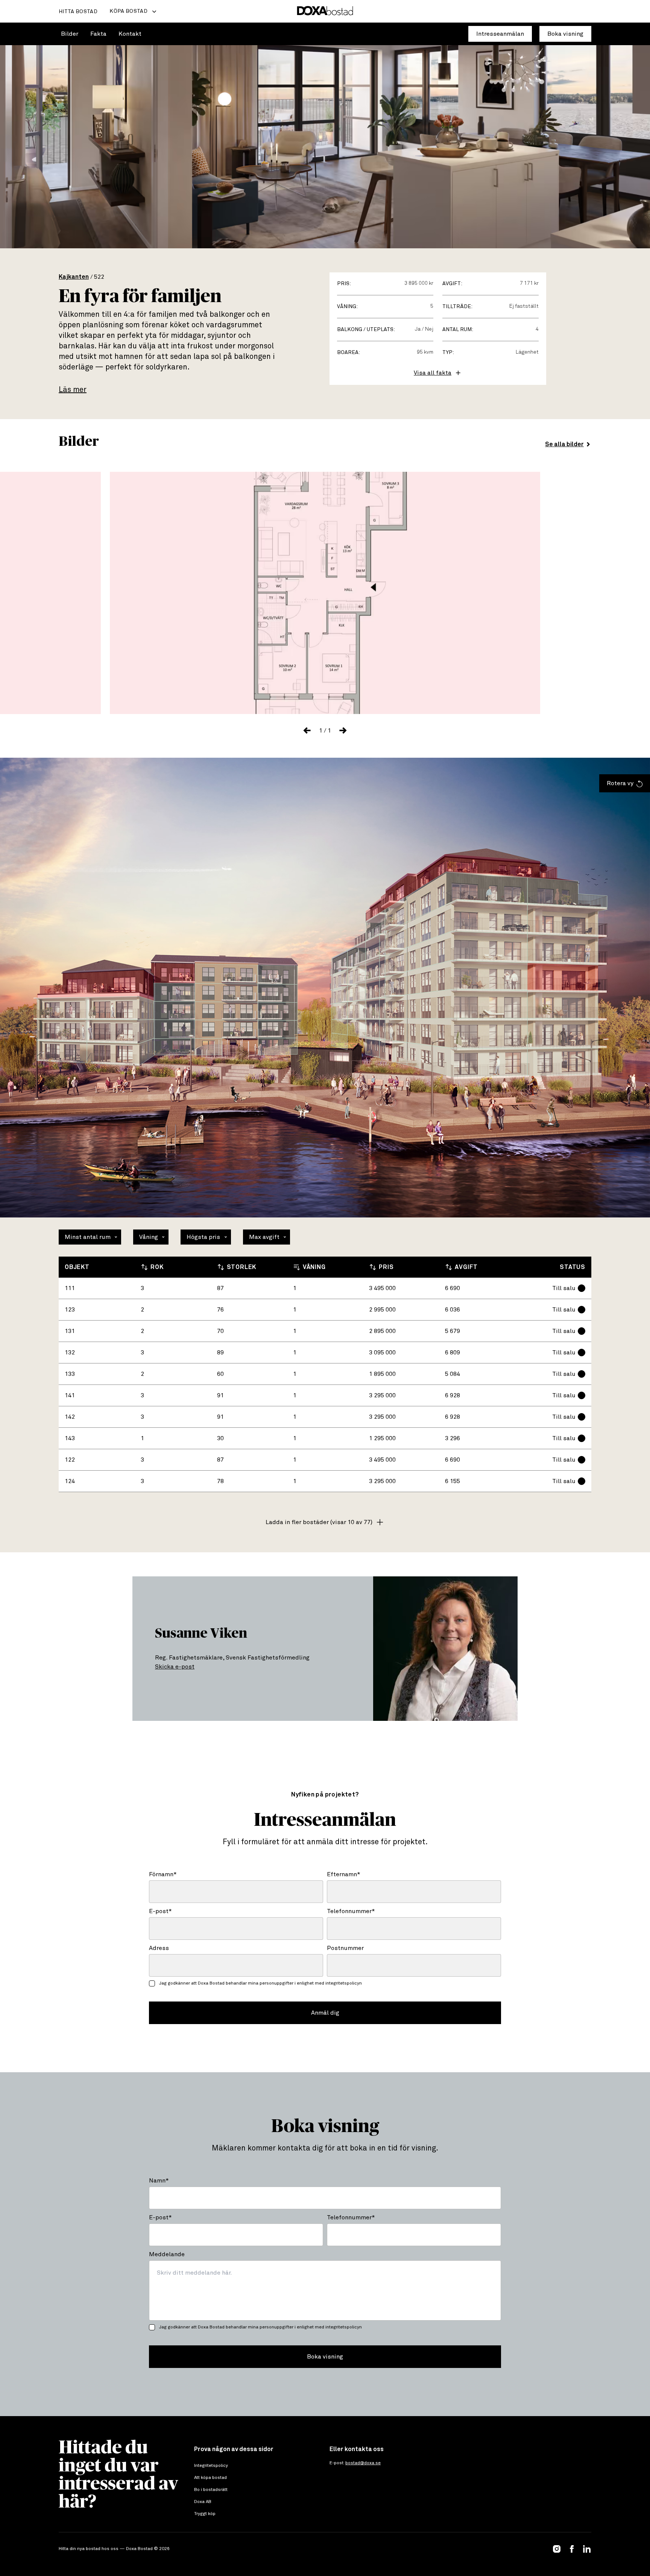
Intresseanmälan (500, 34)
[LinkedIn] (587, 2549)
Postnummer (345, 1948)
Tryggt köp (205, 2514)
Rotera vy (620, 783)
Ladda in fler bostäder (319, 1522)
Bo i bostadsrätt (211, 2490)
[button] (307, 731)
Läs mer (73, 390)
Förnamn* (163, 1874)
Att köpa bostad (210, 2478)
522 (99, 277)
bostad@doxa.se (363, 2463)
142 (70, 1417)
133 (70, 1374)
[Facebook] (572, 2549)
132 (70, 1353)
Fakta (98, 34)
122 (70, 1460)
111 (70, 1288)
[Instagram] (557, 2549)
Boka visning (565, 34)
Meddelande (167, 2254)
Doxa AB (203, 2502)
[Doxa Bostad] (325, 11)
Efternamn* (344, 1874)
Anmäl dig (325, 2013)
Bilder (70, 34)
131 (70, 1331)
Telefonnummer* (351, 1911)
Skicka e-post (175, 1667)
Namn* (159, 2181)
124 (70, 1481)
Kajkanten (74, 277)
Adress (159, 1948)
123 (70, 1310)
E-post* (160, 1911)
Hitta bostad (78, 12)
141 (70, 1395)
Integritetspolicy (211, 2466)
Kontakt (130, 34)
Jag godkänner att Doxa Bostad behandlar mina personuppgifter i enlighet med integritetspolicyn (260, 1983)
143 (70, 1438)
